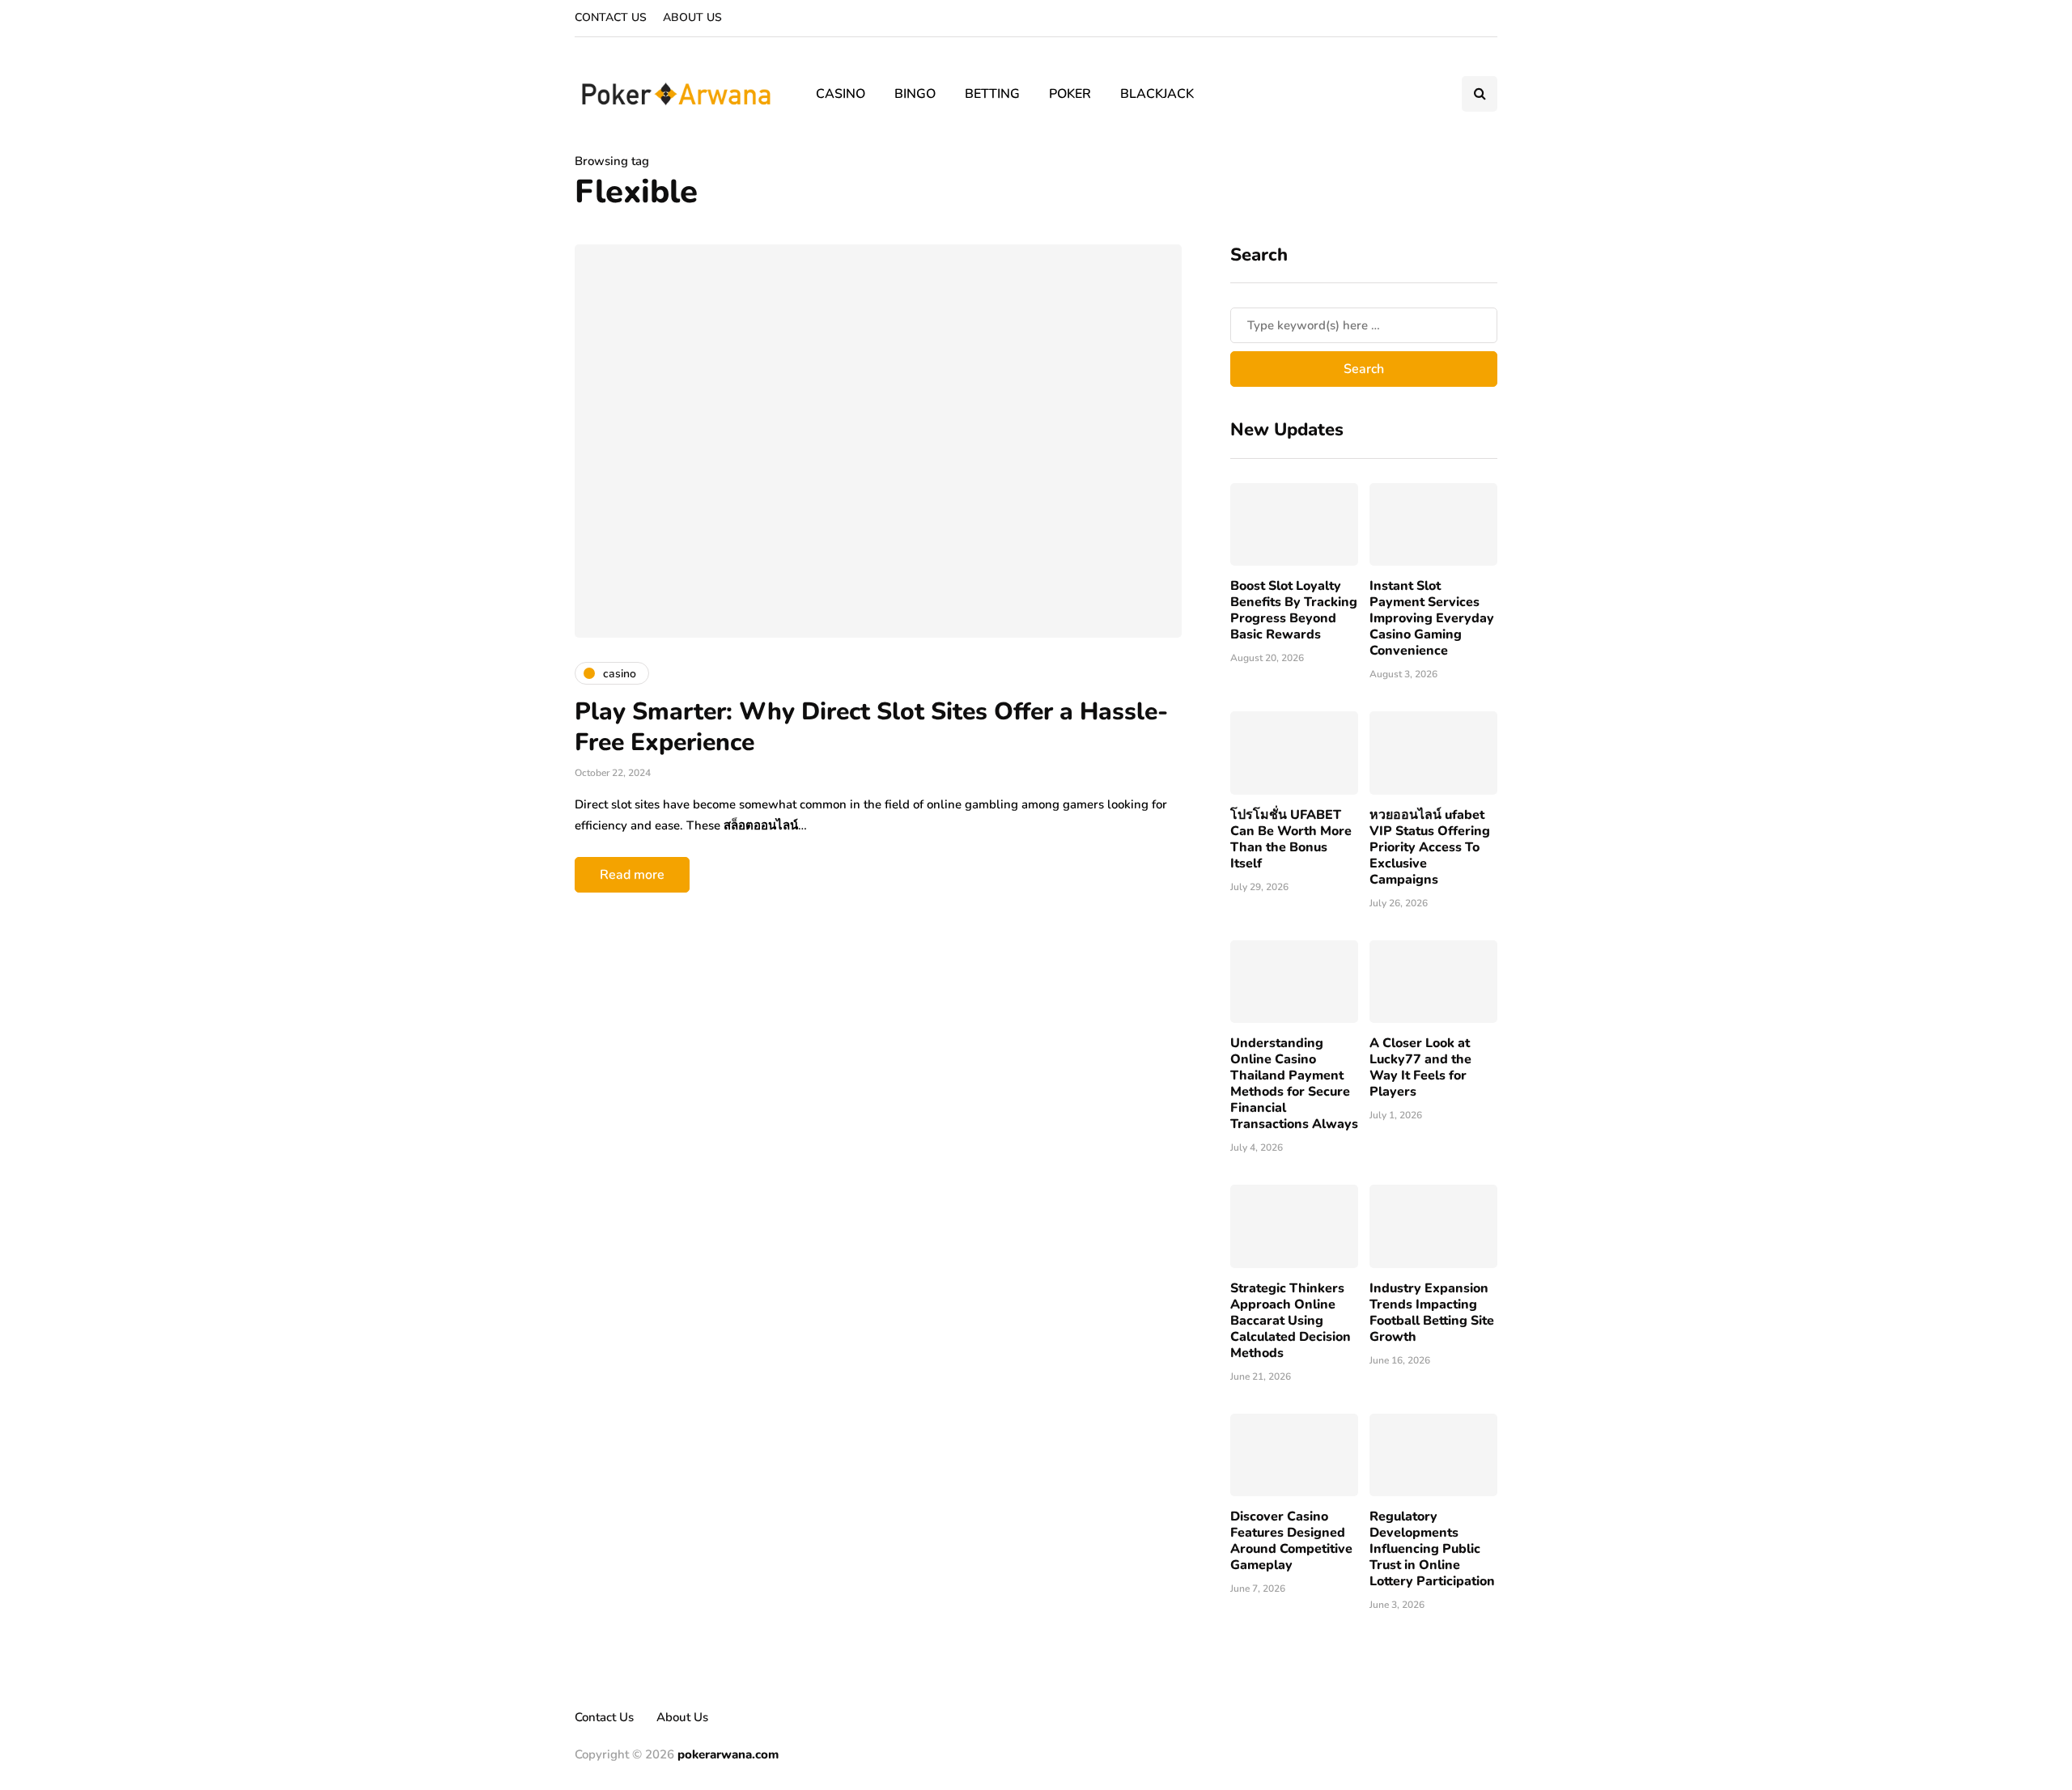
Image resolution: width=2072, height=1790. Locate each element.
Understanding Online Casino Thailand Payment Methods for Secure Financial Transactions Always (1294, 1084)
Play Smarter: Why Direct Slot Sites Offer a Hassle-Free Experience (871, 727)
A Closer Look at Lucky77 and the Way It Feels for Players (1420, 1067)
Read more (632, 875)
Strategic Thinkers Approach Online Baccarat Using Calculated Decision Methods (1291, 1321)
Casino (841, 94)
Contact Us (611, 17)
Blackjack (1157, 94)
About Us (692, 17)
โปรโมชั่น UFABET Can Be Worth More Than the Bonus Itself (1291, 839)
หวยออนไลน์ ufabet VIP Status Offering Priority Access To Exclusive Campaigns (1430, 847)
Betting (992, 94)
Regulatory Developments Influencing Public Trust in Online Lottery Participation (1432, 1549)
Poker (1070, 94)
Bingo (915, 94)
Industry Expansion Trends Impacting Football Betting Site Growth (1432, 1313)
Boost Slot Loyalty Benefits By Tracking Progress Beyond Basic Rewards (1294, 610)
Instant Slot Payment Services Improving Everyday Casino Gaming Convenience (1432, 618)
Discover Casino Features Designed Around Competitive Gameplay (1291, 1541)
